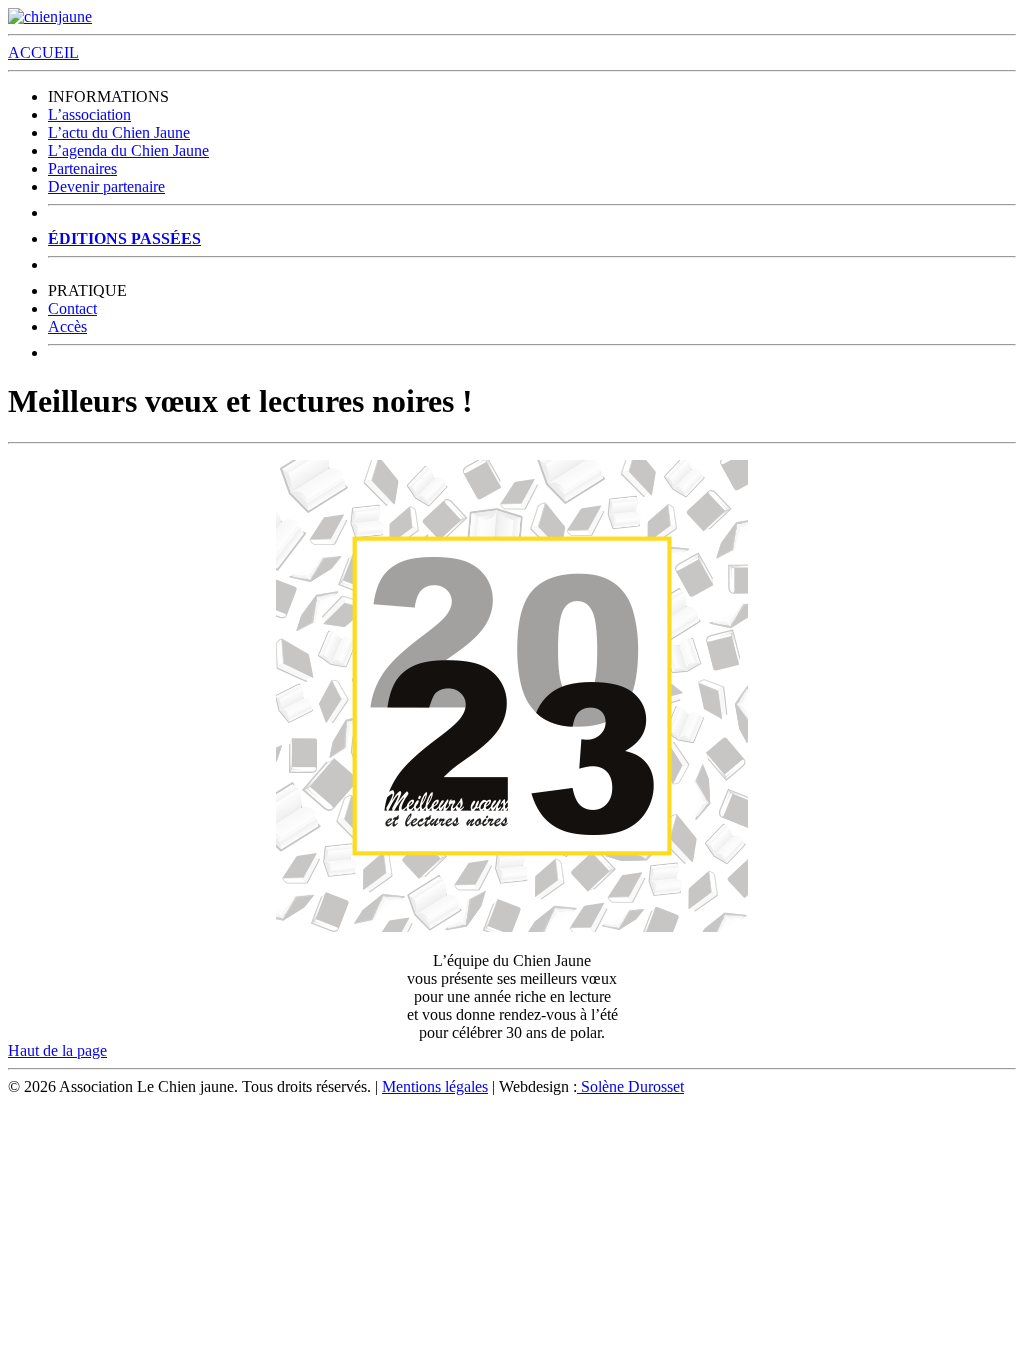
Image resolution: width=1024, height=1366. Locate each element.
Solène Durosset (630, 1086)
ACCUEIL (43, 52)
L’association (89, 114)
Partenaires (82, 168)
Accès (67, 326)
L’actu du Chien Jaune (119, 132)
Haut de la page (57, 1050)
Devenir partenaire (106, 186)
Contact (72, 308)
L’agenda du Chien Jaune (128, 150)
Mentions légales (435, 1086)
